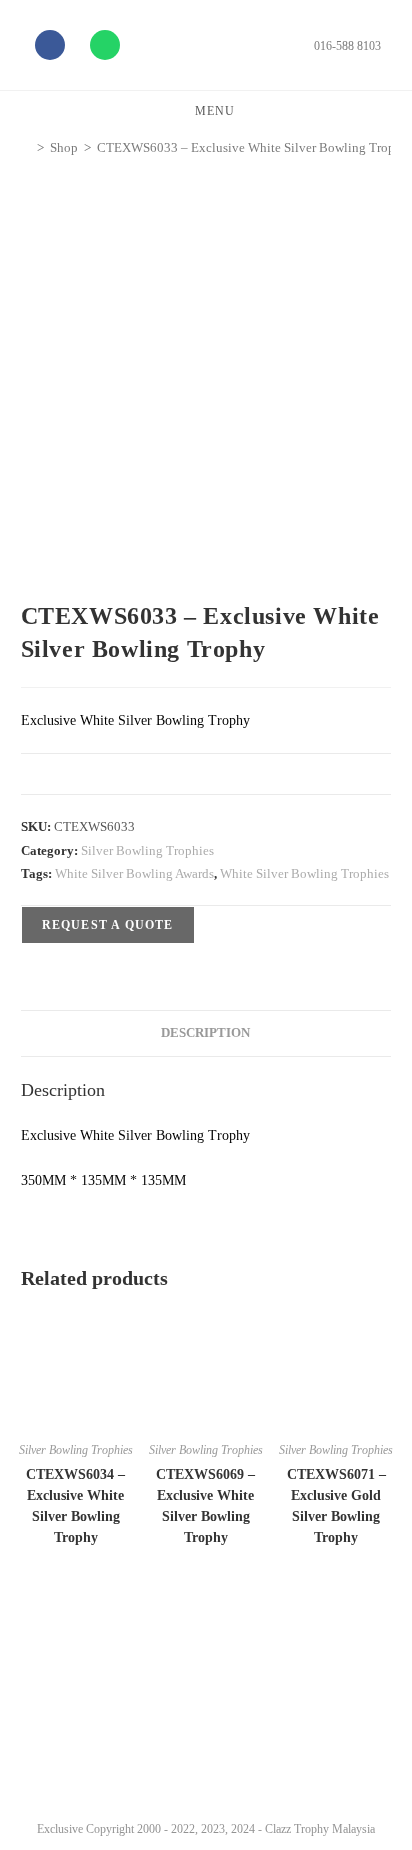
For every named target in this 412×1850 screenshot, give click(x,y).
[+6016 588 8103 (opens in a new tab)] (370, 1755)
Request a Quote (108, 925)
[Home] (26, 147)
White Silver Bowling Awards (134, 873)
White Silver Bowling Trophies (304, 873)
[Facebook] (50, 45)
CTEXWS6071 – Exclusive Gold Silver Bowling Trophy (336, 1506)
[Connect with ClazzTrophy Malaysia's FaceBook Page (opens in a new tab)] (39, 1760)
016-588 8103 (347, 46)
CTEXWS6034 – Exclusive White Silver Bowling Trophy (75, 1506)
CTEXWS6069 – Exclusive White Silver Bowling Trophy (205, 1506)
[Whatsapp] (105, 45)
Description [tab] (205, 1033)
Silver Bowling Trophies (147, 850)
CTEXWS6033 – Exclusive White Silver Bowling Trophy (253, 147)
